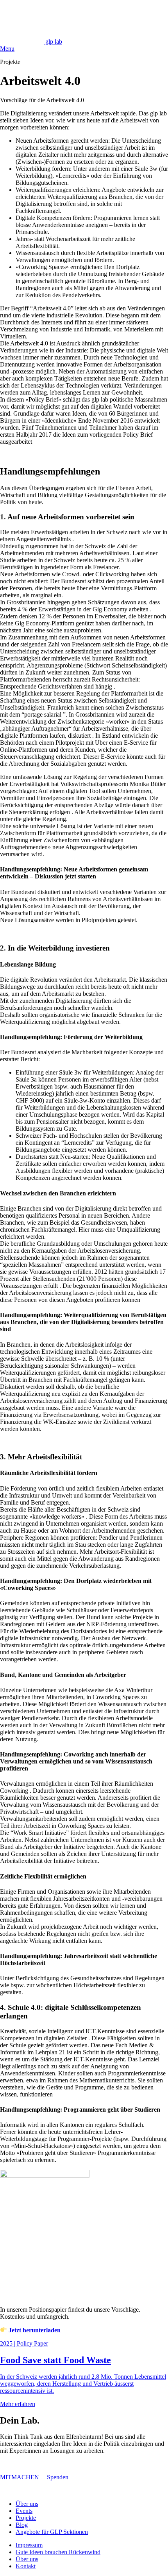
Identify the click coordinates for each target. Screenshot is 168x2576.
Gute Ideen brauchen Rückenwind (58, 2552)
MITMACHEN (20, 2477)
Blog (22, 2525)
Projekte (26, 2518)
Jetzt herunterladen (35, 2330)
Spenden (58, 2477)
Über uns (27, 2504)
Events (24, 2511)
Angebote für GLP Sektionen (52, 2532)
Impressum (29, 2545)
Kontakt (26, 2566)
